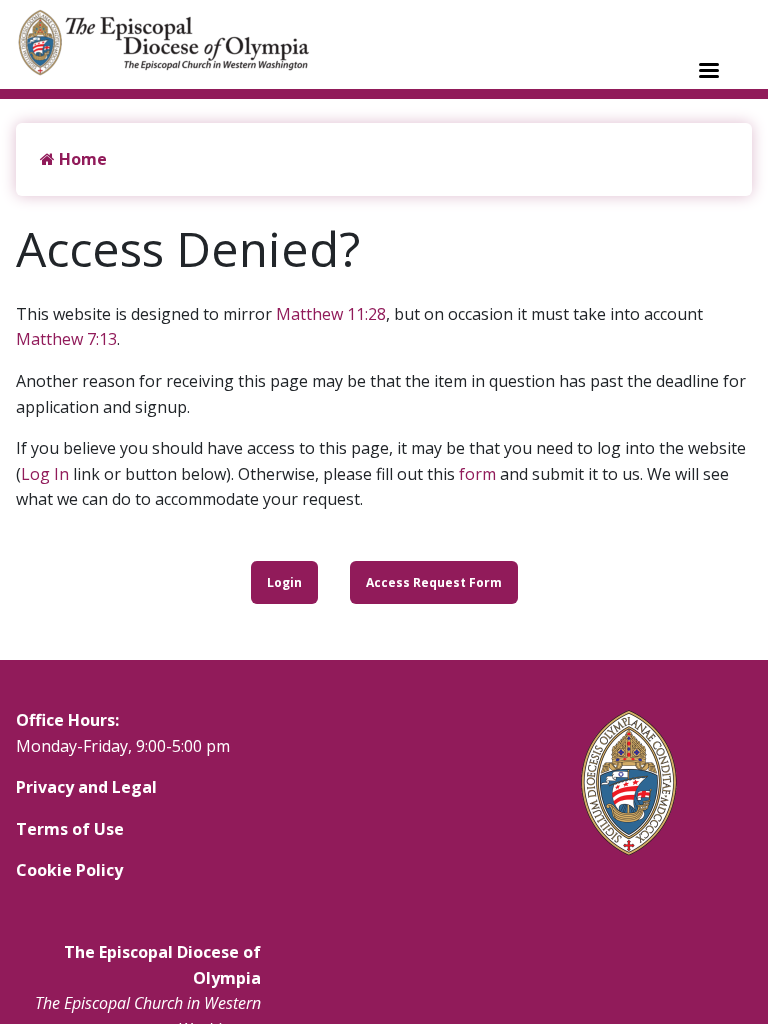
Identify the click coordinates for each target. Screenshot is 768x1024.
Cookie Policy (69, 870)
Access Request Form (434, 582)
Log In (45, 474)
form (477, 474)
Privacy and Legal (86, 787)
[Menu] (708, 72)
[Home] (174, 42)
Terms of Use (70, 829)
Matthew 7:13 (66, 339)
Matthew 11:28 (331, 314)
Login (284, 582)
